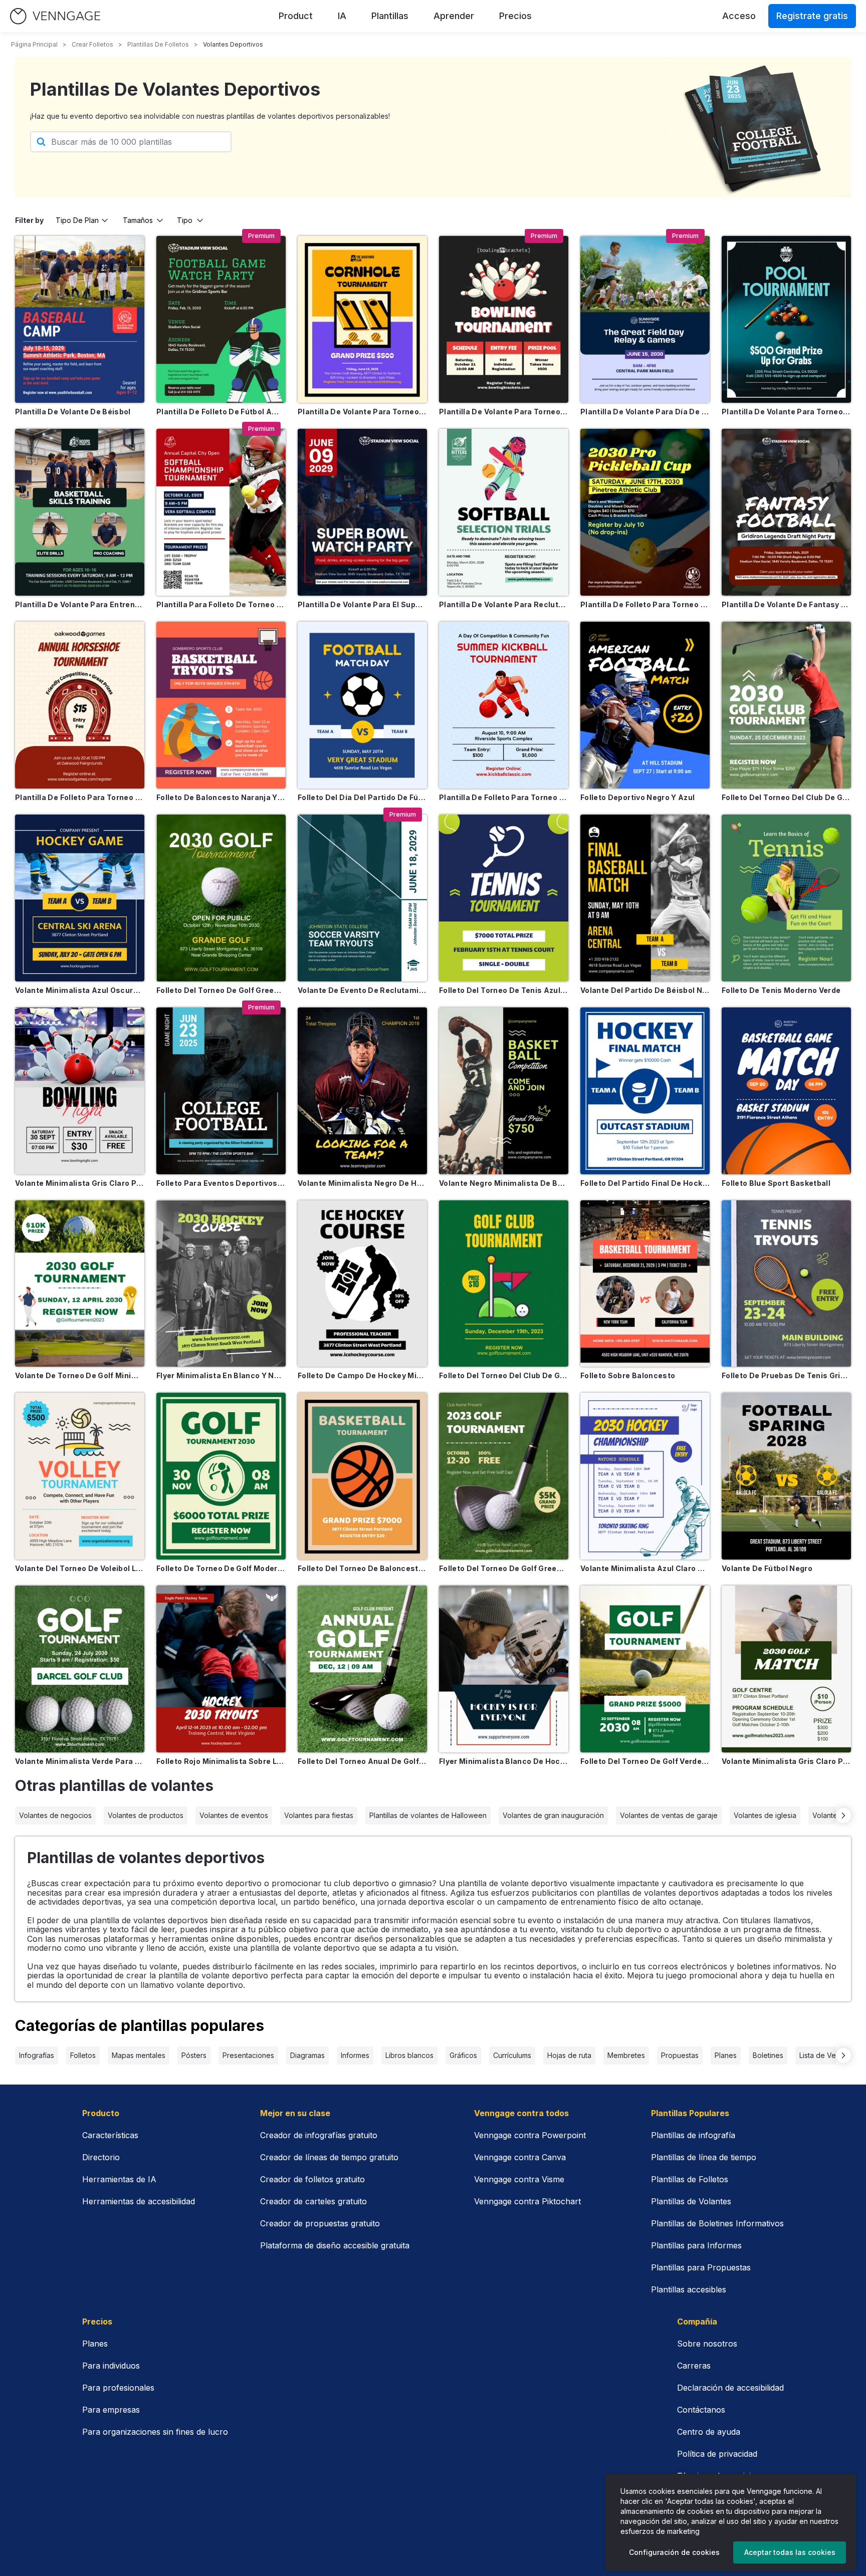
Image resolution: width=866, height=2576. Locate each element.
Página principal (34, 44)
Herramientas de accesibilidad (139, 2201)
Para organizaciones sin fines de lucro (155, 2432)
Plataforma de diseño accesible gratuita (335, 2245)
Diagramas (307, 2055)
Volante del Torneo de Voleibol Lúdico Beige (80, 1568)
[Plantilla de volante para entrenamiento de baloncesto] (80, 512)
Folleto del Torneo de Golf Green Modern (504, 1568)
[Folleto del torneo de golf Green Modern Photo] (221, 898)
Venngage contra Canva (520, 2157)
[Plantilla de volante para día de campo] (645, 319)
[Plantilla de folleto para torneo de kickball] (504, 705)
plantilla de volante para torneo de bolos (504, 412)
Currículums (512, 2055)
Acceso (739, 16)
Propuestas (680, 2055)
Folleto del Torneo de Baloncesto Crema (362, 1568)
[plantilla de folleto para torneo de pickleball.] (645, 512)
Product (296, 16)
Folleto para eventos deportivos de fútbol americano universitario (221, 1183)
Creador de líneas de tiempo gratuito (329, 2157)
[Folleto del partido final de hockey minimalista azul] (645, 1091)
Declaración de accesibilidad (730, 2388)
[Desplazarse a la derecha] (843, 1816)
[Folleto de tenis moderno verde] (786, 898)
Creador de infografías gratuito (319, 2135)
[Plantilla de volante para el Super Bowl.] (362, 512)
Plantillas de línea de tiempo (704, 2157)
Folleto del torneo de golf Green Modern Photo (221, 990)
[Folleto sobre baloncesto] (645, 1284)
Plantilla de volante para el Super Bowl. (362, 604)
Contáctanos (701, 2410)
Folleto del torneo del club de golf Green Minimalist (504, 1375)
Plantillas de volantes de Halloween (428, 1815)
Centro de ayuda (709, 2432)
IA (342, 16)
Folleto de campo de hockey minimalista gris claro (362, 1375)
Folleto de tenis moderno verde (781, 990)
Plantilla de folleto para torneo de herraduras (80, 797)
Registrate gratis (812, 16)
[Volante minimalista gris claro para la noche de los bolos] (80, 1091)
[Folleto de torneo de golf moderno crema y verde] (221, 1476)
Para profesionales (118, 2388)
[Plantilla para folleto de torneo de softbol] (221, 512)
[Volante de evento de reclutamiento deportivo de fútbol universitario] (362, 898)
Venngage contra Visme (519, 2179)
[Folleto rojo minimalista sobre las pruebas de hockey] (221, 1669)
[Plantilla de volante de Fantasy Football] (786, 512)
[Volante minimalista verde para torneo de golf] (80, 1669)
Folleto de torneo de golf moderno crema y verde (221, 1568)
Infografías (37, 2055)
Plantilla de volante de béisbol (73, 412)
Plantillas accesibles (689, 2289)
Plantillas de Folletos (690, 2179)
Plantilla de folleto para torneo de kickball (504, 797)
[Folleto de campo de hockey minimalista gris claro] (362, 1284)
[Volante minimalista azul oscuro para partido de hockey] (80, 898)
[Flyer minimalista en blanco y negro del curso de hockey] (221, 1284)
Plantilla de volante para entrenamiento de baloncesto (80, 604)
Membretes (626, 2055)
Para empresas (111, 2410)
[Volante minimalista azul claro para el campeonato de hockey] (645, 1476)
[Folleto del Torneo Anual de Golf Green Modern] (362, 1669)
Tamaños (138, 220)
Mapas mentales (139, 2055)
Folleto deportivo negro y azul (638, 797)
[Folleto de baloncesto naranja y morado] (221, 705)
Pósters (194, 2055)
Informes (355, 2055)
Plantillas (390, 16)
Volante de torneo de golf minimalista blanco (80, 1375)
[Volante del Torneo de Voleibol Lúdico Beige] (80, 1476)
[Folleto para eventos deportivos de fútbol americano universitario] (221, 1091)
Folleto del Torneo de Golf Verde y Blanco (645, 1761)
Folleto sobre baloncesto (628, 1375)
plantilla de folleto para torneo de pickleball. (645, 604)
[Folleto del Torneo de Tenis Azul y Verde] (504, 898)
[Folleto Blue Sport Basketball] (786, 1091)
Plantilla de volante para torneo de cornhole (362, 412)
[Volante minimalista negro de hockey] (362, 1091)
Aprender (454, 16)
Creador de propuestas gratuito (320, 2223)
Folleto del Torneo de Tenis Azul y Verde (504, 990)
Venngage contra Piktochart (527, 2201)
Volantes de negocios (55, 1815)
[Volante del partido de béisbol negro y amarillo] (645, 898)
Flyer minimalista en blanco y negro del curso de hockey (221, 1375)
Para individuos (111, 2366)
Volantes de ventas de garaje (669, 1815)
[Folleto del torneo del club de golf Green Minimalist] (504, 1284)
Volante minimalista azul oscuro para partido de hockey (80, 990)
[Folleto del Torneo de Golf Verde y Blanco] (645, 1669)
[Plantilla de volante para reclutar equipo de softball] (504, 512)
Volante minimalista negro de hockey (362, 1183)
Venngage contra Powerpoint (530, 2135)
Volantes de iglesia (765, 1815)
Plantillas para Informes (696, 2245)
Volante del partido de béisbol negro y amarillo (645, 990)
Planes (726, 2055)
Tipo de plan (77, 220)
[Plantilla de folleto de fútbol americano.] (221, 319)
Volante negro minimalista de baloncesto (504, 1183)
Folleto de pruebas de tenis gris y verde (786, 1375)
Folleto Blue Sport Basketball (776, 1183)
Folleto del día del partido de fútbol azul (362, 797)
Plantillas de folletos (158, 44)
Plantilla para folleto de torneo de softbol (221, 604)
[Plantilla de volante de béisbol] (80, 319)
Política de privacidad (717, 2454)
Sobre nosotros (707, 2344)
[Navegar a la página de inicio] (55, 16)
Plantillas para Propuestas (701, 2267)
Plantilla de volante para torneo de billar (786, 412)
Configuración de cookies (674, 2552)
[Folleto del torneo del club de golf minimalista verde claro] (786, 705)
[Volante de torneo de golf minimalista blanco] (80, 1284)
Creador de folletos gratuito (312, 2179)
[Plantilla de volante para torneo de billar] (786, 319)
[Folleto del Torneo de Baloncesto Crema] (362, 1476)
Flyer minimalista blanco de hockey (504, 1761)
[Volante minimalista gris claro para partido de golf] (786, 1669)
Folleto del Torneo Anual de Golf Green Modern (362, 1761)
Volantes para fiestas (319, 1815)
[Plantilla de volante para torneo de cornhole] (362, 319)
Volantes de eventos (234, 1815)
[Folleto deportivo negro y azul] (645, 705)
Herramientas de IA (119, 2179)
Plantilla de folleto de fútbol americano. (221, 412)
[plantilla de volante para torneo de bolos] (504, 319)
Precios (515, 16)
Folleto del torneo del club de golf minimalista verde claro (786, 797)
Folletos (83, 2055)
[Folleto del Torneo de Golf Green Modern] (504, 1476)
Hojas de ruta (569, 2055)
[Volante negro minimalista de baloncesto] (504, 1091)
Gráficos (463, 2055)
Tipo (185, 220)
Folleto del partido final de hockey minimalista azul (645, 1183)
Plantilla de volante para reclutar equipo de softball (504, 604)
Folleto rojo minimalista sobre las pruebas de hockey (221, 1761)
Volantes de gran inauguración (553, 1815)
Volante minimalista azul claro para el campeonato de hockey (645, 1568)
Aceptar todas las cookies (790, 2552)
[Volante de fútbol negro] (786, 1476)
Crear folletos (92, 44)
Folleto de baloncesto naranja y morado (221, 797)
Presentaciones (248, 2055)
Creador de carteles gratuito (313, 2201)
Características (110, 2135)
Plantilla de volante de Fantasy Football (786, 604)
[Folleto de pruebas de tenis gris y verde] (786, 1284)
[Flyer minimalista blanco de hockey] (504, 1669)
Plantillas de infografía (693, 2135)
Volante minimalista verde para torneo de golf (80, 1761)
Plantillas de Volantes (691, 2201)
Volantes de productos (146, 1815)
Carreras (694, 2366)
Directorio (101, 2157)
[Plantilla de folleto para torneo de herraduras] (80, 705)
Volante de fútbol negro (767, 1568)
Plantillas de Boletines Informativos (717, 2223)
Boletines (768, 2055)
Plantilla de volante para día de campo (645, 412)
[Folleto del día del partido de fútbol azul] (362, 705)
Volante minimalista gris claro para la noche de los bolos (80, 1183)
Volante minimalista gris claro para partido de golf (786, 1761)
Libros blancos (409, 2055)
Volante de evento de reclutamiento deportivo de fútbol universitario (362, 990)
